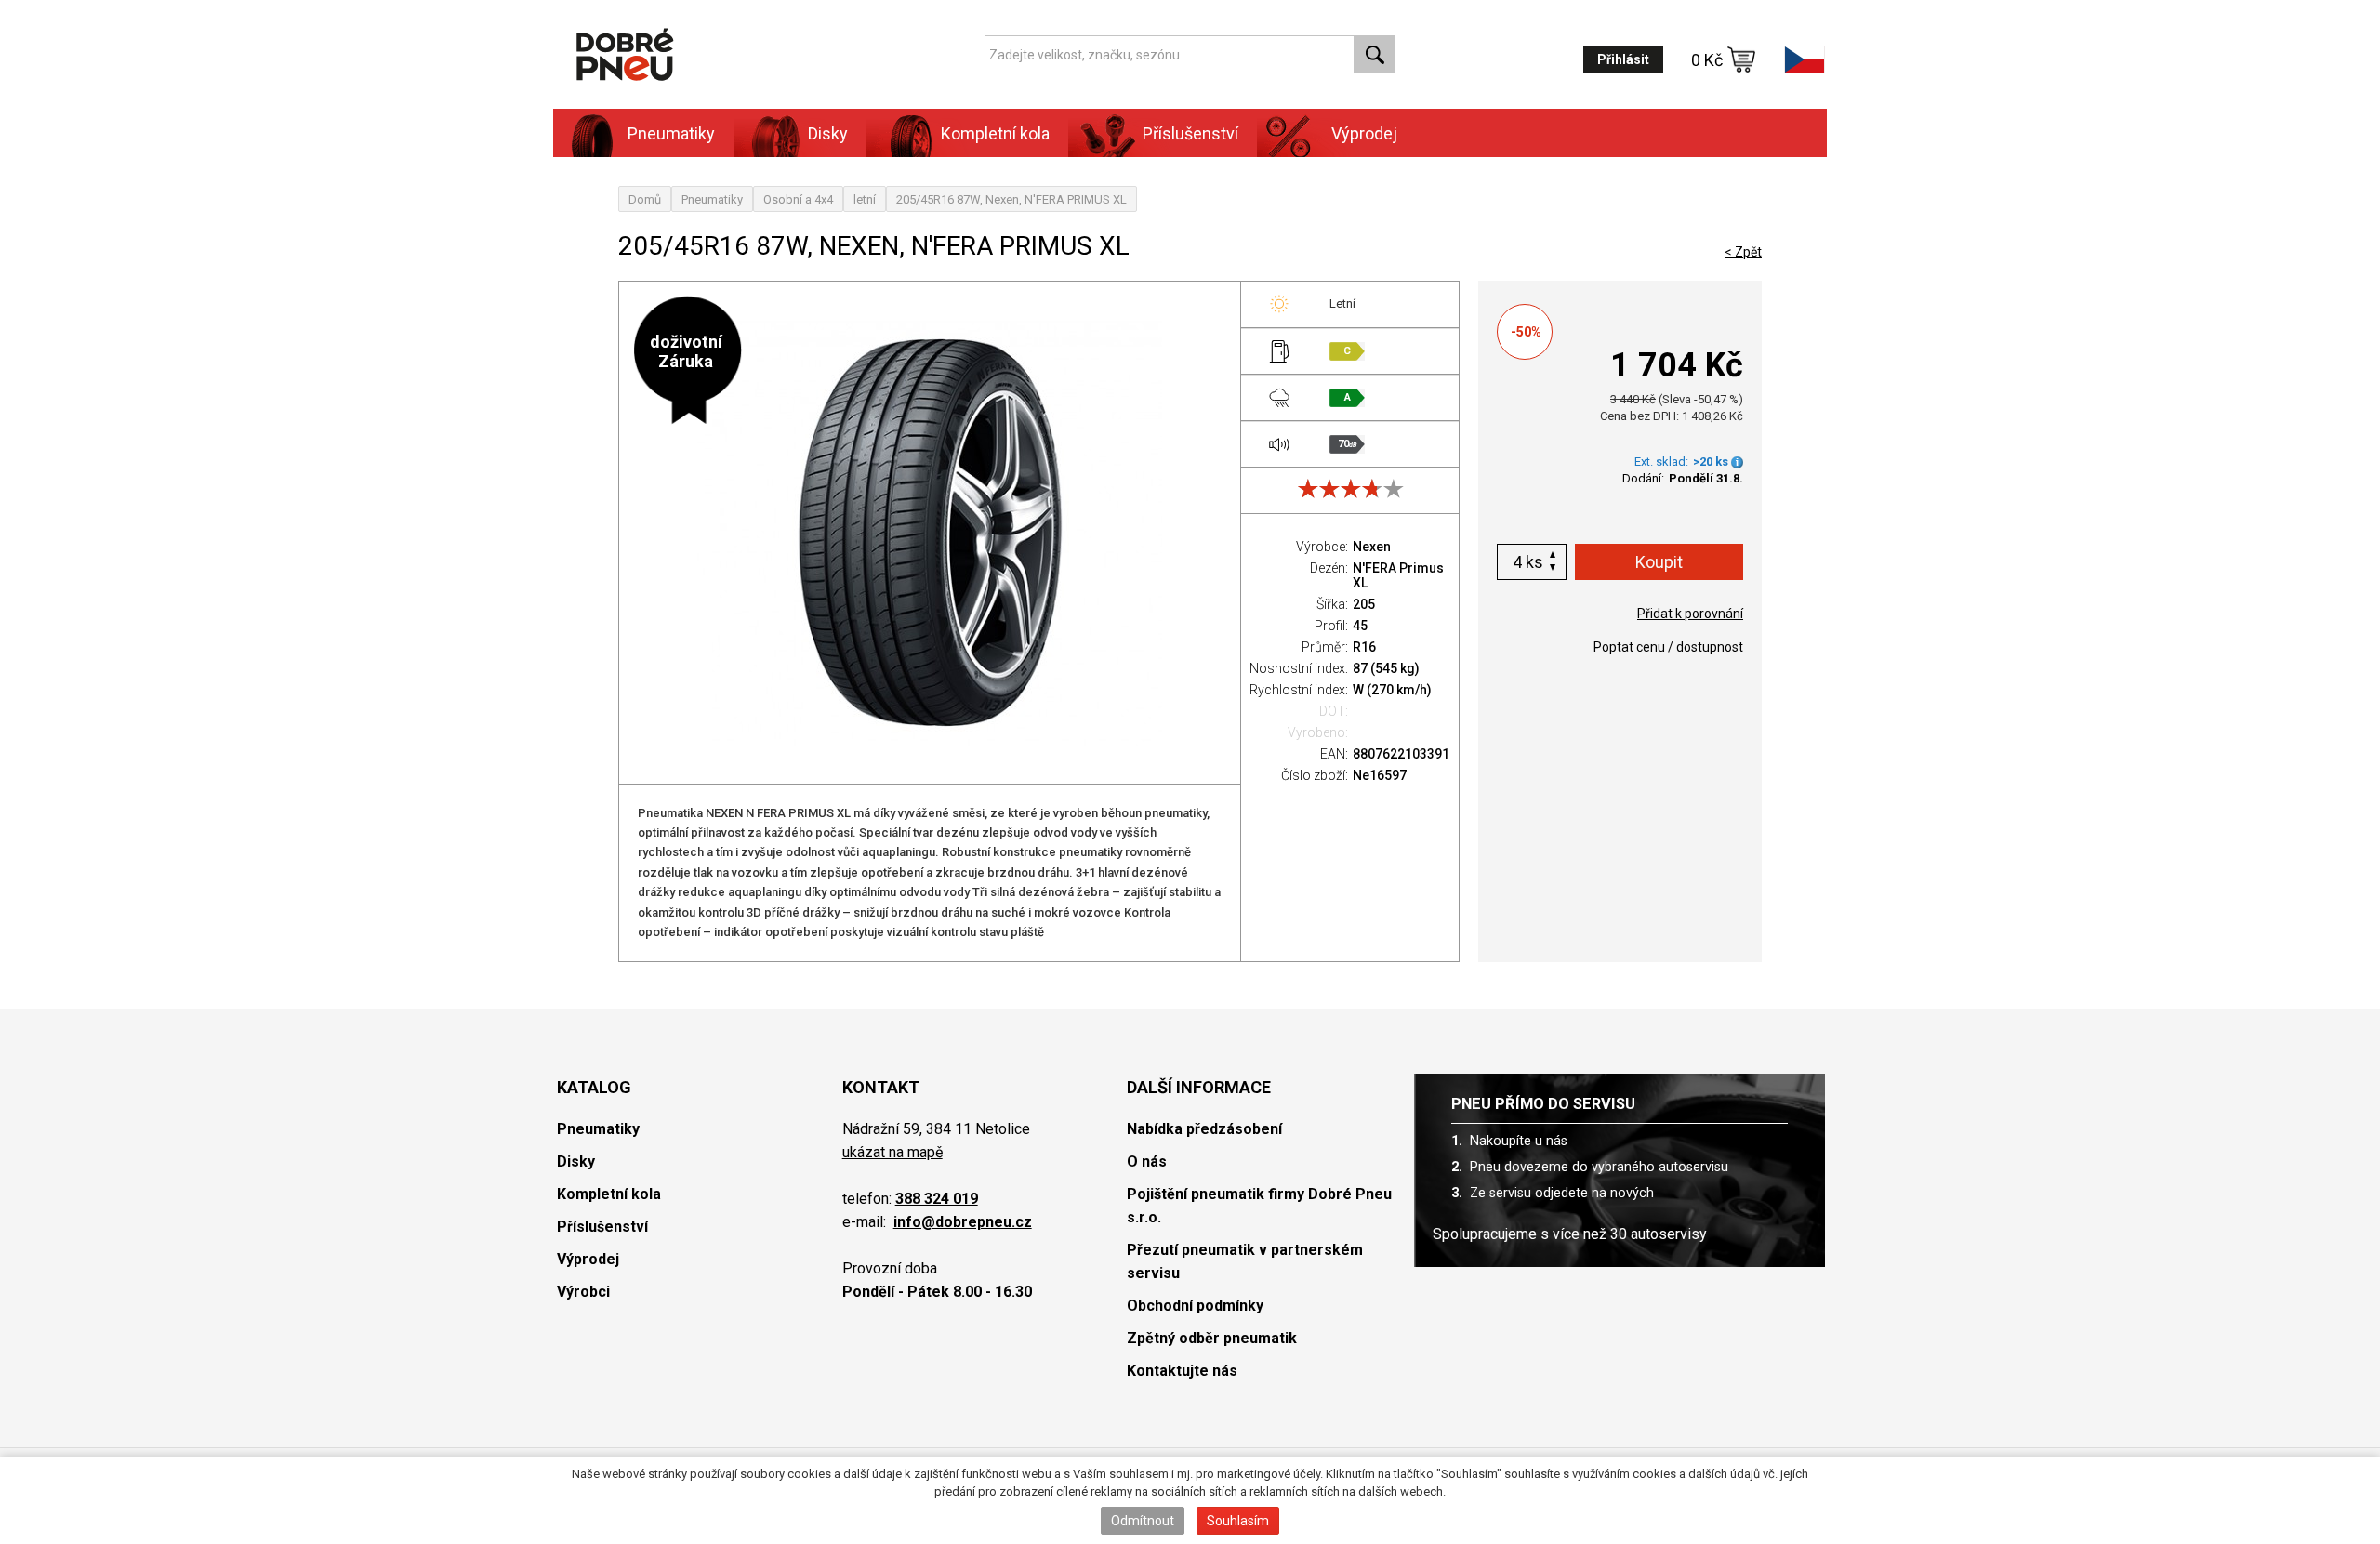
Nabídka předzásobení (1204, 1129)
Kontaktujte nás (1182, 1371)
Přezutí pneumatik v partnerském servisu (1245, 1261)
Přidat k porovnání (1690, 614)
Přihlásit (1623, 59)
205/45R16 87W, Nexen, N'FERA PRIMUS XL (1011, 199)
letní (865, 199)
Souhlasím (1238, 1521)
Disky (576, 1161)
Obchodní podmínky (1195, 1306)
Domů (645, 199)
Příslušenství (1190, 133)
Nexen (1372, 547)
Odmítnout (1143, 1521)
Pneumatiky (712, 199)
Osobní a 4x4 (798, 199)
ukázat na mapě (892, 1152)
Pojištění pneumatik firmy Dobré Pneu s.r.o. (1259, 1206)
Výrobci (583, 1292)
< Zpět (1743, 252)
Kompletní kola (609, 1194)
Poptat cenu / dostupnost (1668, 647)
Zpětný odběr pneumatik (1212, 1338)
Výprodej (1364, 133)
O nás (1147, 1161)
